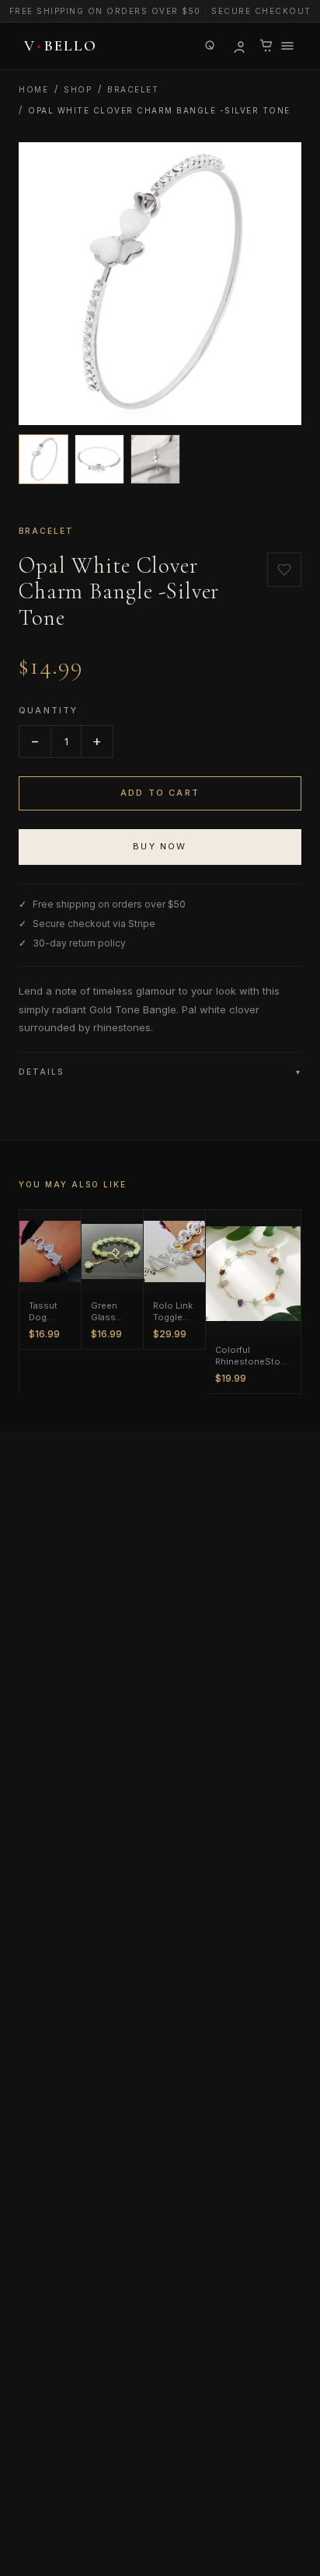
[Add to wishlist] (284, 570)
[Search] (210, 46)
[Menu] (287, 46)
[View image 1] (43, 459)
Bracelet (133, 89)
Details (160, 1072)
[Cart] (266, 46)
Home (33, 89)
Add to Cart (160, 793)
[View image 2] (99, 459)
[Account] (238, 46)
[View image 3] (155, 459)
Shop (78, 89)
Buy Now (160, 846)
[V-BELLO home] (58, 46)
